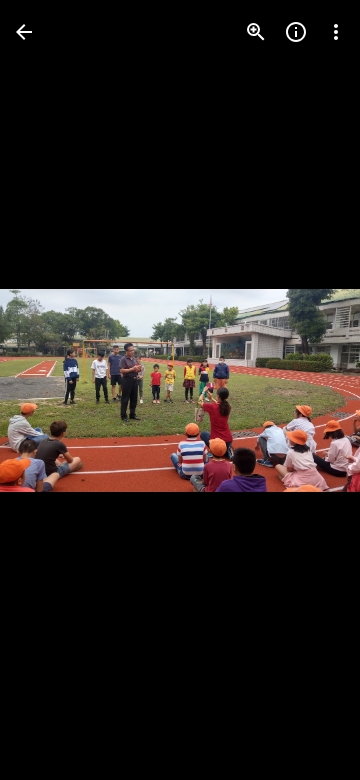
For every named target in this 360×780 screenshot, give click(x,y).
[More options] (336, 32)
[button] (56, 390)
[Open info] (296, 32)
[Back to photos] (24, 32)
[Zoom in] (256, 32)
